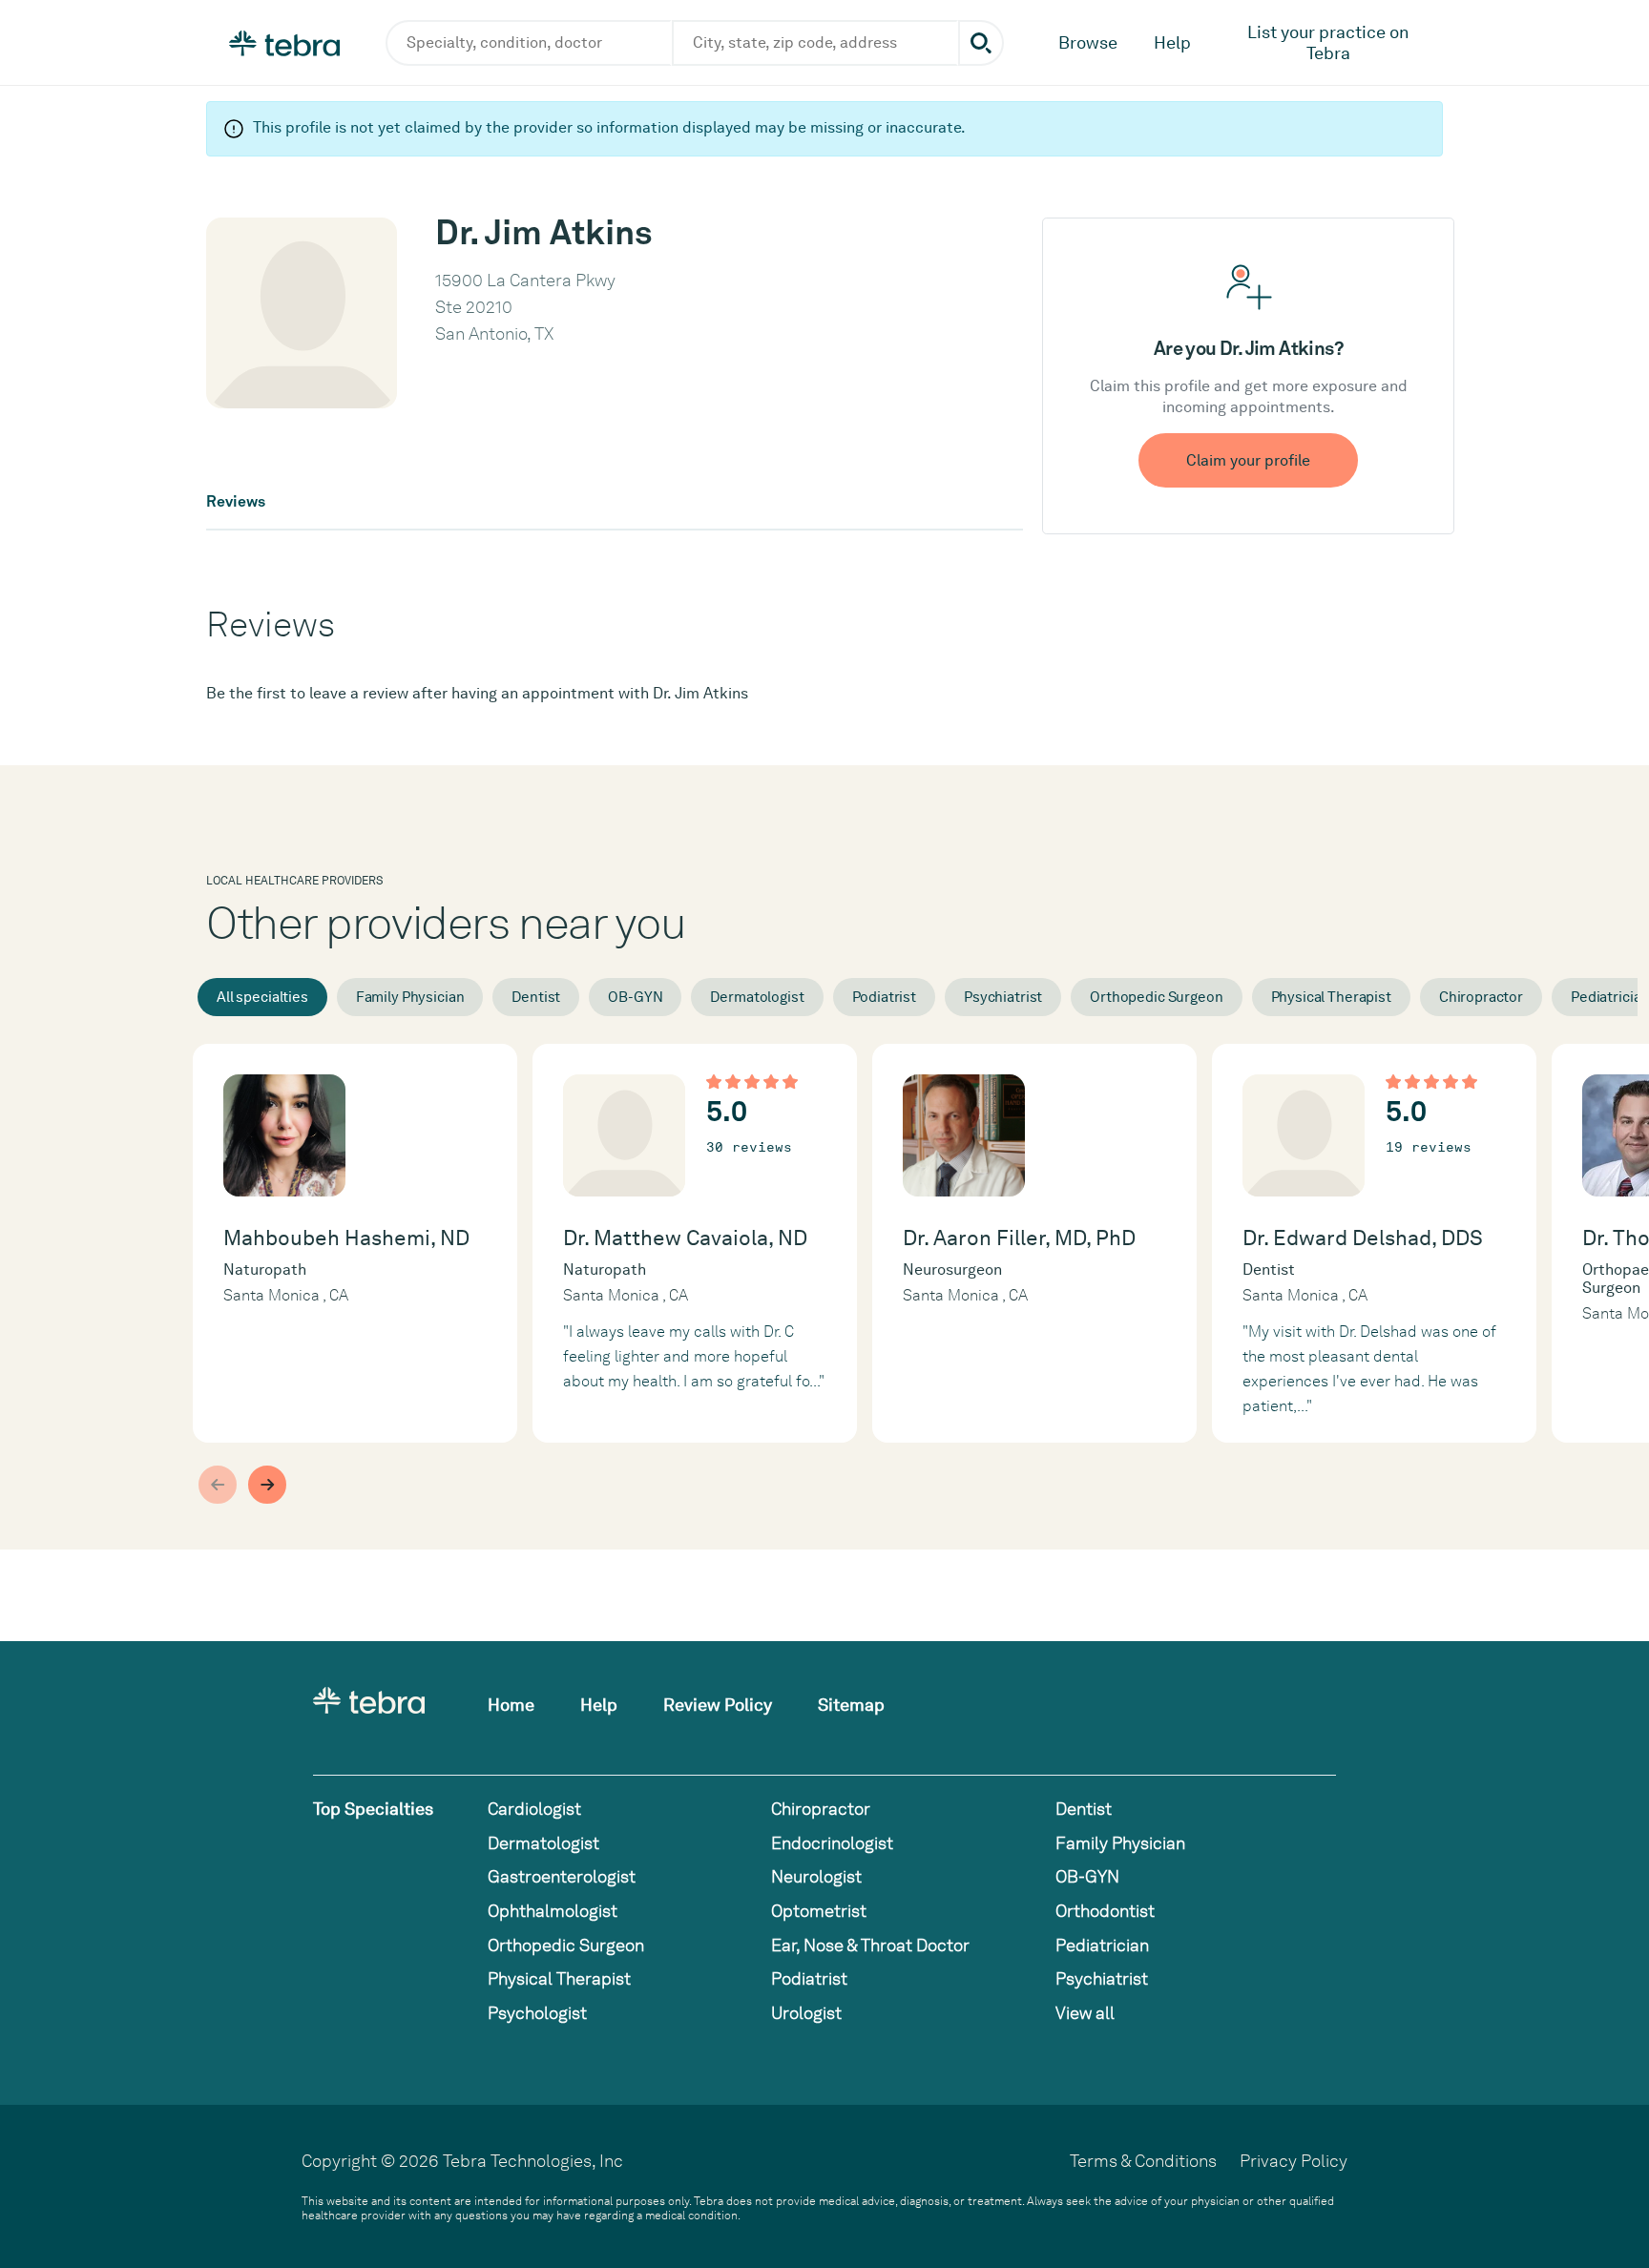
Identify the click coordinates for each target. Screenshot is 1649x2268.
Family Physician (410, 997)
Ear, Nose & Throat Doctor (870, 1945)
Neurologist (816, 1876)
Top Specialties (373, 1809)
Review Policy (718, 1705)
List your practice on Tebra (1328, 42)
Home (511, 1705)
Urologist (806, 2013)
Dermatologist (757, 997)
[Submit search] (981, 43)
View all (1085, 2013)
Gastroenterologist (562, 1876)
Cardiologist (534, 1809)
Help (1172, 42)
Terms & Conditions (1143, 2161)
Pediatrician (1102, 1945)
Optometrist (819, 1911)
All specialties (262, 997)
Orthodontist (1105, 1911)
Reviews (236, 502)
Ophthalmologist (553, 1911)
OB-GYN (635, 997)
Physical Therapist (1331, 997)
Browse (1088, 42)
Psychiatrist (1003, 997)
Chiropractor (1481, 997)
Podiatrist (885, 997)
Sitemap (851, 1705)
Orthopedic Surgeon (1156, 997)
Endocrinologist (832, 1843)
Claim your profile (1248, 460)
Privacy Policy (1294, 2161)
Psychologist (537, 2013)
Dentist (536, 997)
